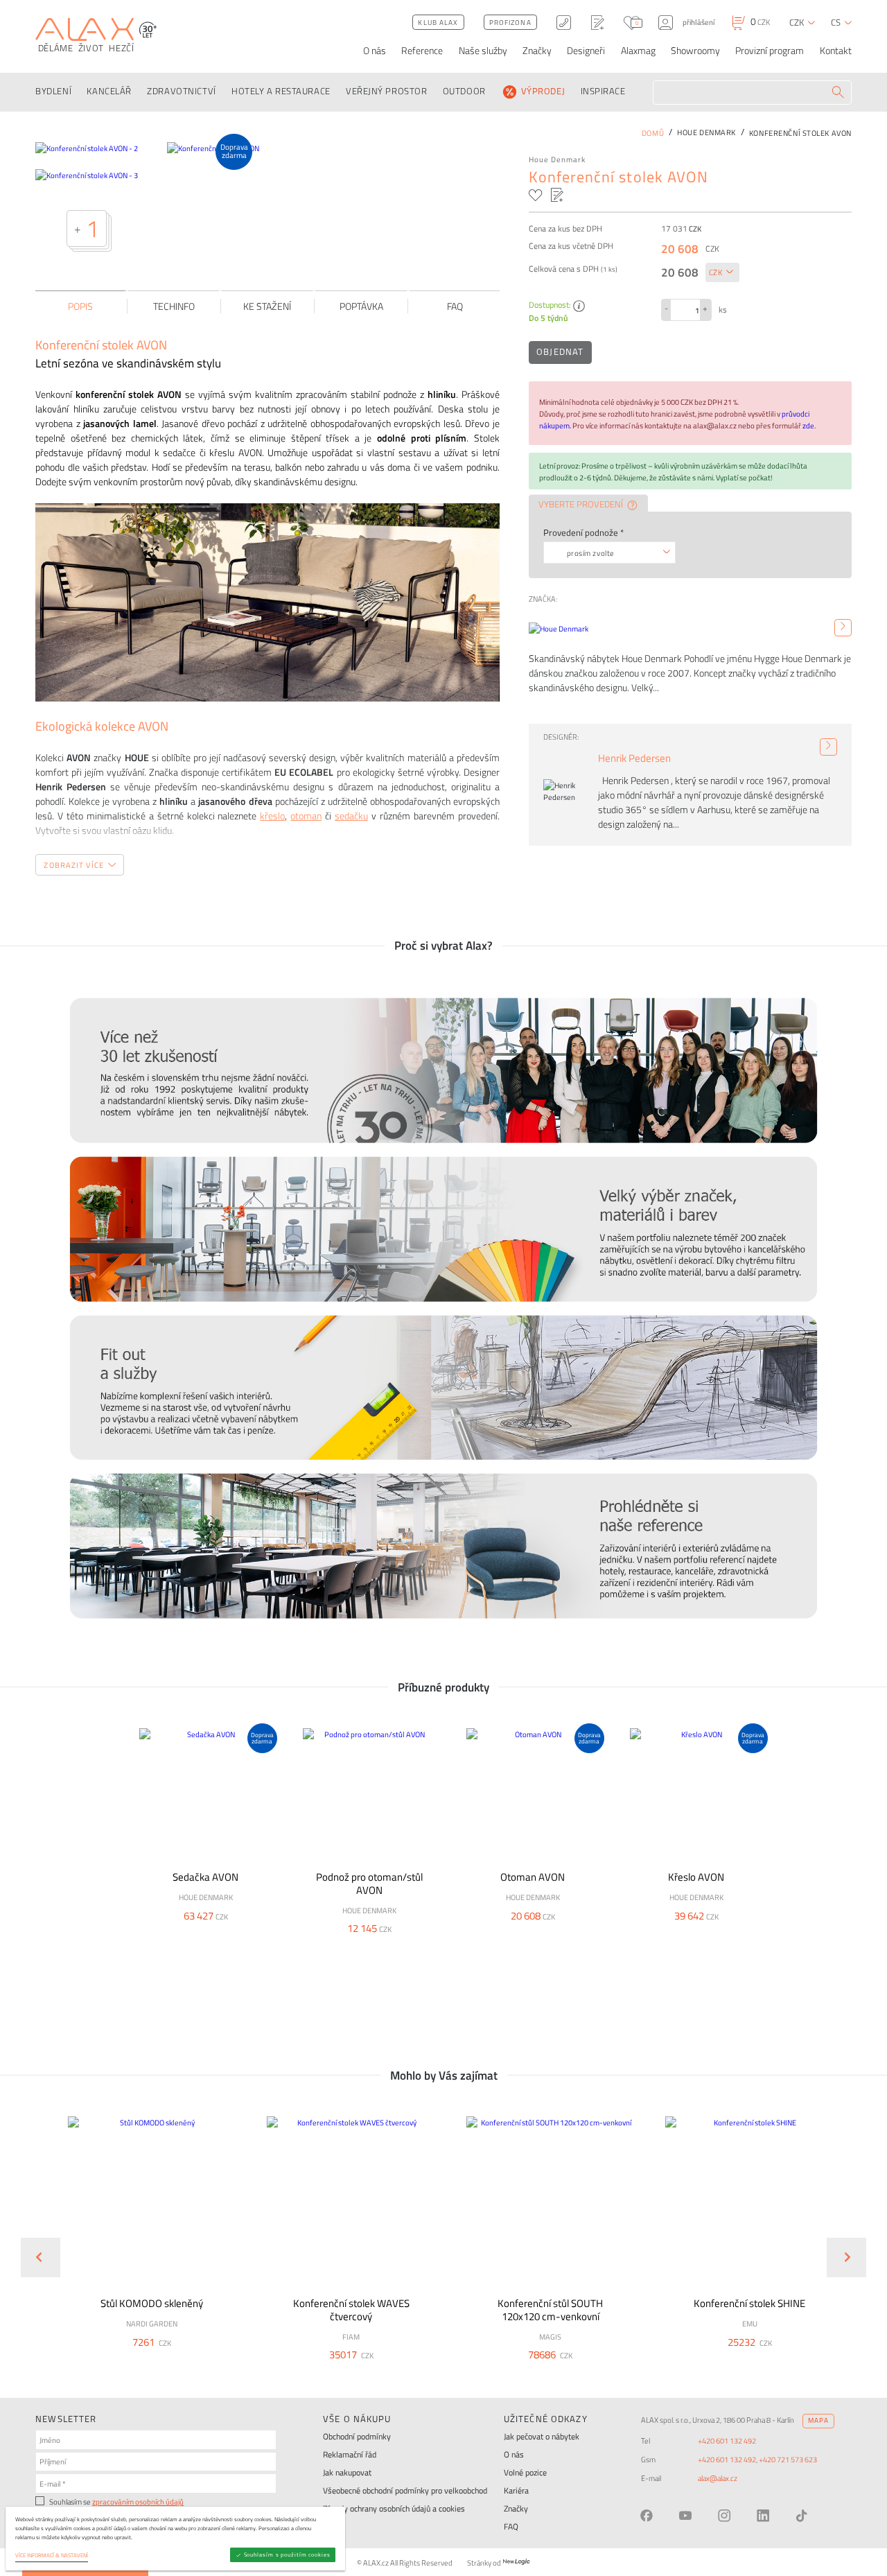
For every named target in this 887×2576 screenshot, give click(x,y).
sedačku (351, 816)
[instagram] (724, 2516)
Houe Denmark (557, 159)
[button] (181, 2360)
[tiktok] (802, 2516)
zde (808, 425)
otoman (306, 816)
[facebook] (647, 2516)
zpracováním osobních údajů (138, 2501)
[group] (144, 2246)
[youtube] (685, 2516)
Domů (653, 133)
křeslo (272, 816)
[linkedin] (763, 2516)
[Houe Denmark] (843, 628)
